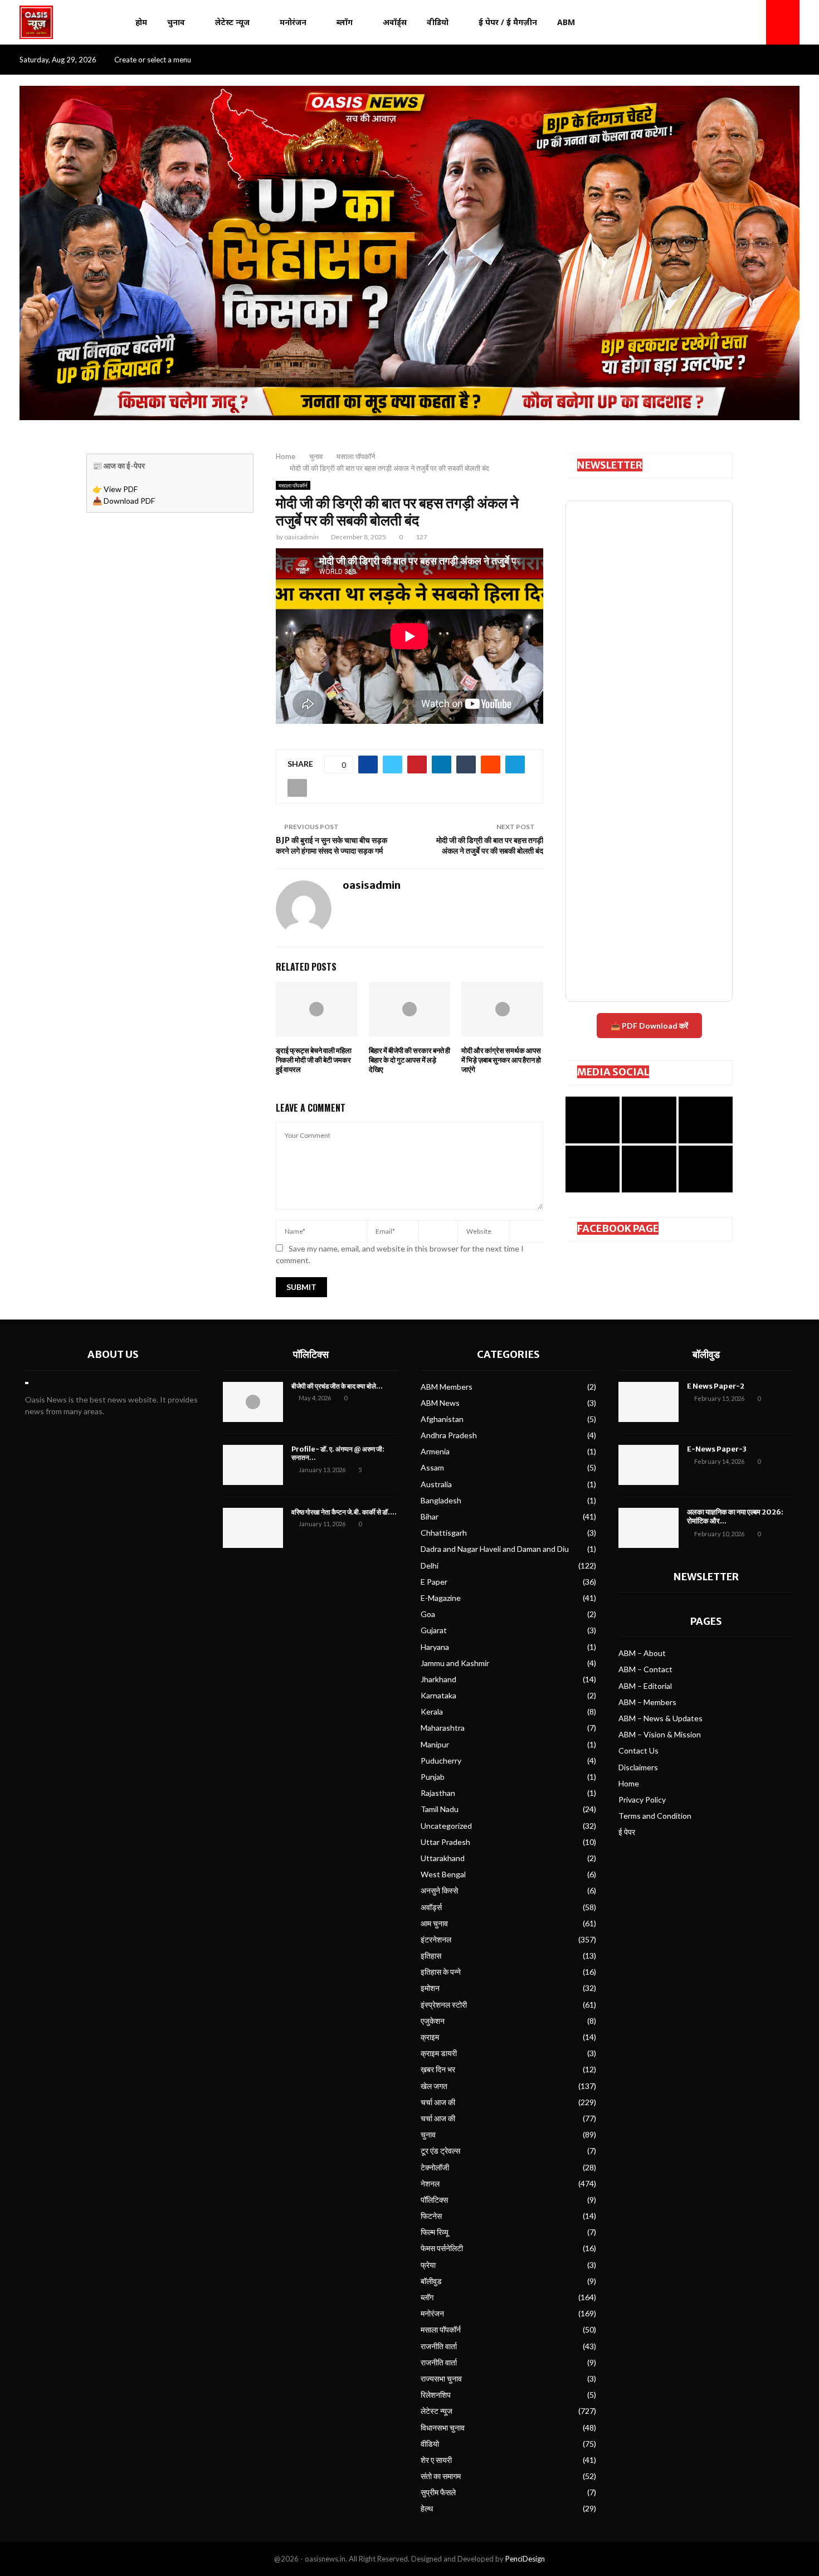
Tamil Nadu (440, 1809)
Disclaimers (638, 1767)
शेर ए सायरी (436, 2460)
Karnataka (438, 1695)
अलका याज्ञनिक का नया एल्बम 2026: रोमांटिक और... (735, 1517)
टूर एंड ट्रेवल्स (440, 2151)
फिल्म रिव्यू (435, 2232)
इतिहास (431, 1956)
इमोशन (430, 1988)
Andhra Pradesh (449, 1435)
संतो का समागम (441, 2476)
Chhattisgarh (444, 1533)
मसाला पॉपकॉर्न (293, 485)
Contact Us (638, 1750)
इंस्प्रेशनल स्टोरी (444, 2005)
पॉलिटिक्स (311, 1354)
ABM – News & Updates (660, 1718)
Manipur (435, 1744)
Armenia (435, 1451)
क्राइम (430, 2037)
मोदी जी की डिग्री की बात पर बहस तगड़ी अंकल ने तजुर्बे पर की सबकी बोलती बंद (490, 846)
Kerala (432, 1711)
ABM (566, 22)
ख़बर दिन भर (438, 2069)
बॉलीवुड (431, 2281)
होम (141, 22)
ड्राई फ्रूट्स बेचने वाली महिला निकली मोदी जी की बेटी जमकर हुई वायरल (314, 1060)
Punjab (433, 1777)
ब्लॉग (345, 22)
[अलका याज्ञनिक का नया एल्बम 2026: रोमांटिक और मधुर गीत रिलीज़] (649, 1528)
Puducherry (441, 1761)
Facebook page (618, 1228)
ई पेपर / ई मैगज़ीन (508, 22)
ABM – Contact (645, 1669)
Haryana (435, 1647)
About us (113, 1354)
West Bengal (443, 1874)
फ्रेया (428, 2265)
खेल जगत (434, 2086)
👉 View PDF (115, 489)
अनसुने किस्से (439, 1890)
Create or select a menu (153, 60)
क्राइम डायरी (439, 2053)
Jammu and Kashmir (455, 1663)
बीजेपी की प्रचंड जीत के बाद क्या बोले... (337, 1386)
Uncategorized (446, 1826)
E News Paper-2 (716, 1386)
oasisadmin (301, 537)
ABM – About (642, 1653)
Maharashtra (443, 1728)
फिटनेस (431, 2216)
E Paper (434, 1582)
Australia (436, 1484)
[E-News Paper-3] (649, 1465)
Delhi (430, 1565)
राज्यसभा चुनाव (441, 2378)
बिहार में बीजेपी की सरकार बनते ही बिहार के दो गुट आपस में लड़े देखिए (409, 1060)
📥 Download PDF (124, 501)
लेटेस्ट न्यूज (232, 22)
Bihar (430, 1516)
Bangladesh (441, 1500)
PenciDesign (525, 2559)
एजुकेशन (433, 2021)
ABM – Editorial (645, 1686)
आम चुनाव (434, 1923)
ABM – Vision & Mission (660, 1734)
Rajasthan (438, 1793)
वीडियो (438, 22)
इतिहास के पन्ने (441, 1972)
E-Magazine (441, 1598)
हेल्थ (427, 2508)
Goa (428, 1614)
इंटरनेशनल (436, 1939)
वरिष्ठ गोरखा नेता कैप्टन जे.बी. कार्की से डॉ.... (344, 1512)
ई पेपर (627, 1832)
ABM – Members (647, 1702)
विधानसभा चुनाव (443, 2428)
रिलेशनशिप (436, 2395)
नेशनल (430, 2183)
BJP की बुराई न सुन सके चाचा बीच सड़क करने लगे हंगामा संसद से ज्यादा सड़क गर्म (331, 846)
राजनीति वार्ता (439, 2346)
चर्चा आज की (438, 2102)
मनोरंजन (293, 22)
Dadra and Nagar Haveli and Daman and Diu (495, 1549)
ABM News (440, 1403)
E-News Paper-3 (717, 1449)
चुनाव (176, 22)
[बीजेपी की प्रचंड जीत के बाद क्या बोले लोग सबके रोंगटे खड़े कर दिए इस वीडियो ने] (253, 1402)
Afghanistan (442, 1419)
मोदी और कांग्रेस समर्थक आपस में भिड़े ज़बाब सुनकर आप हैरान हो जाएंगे (501, 1060)
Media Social (613, 1072)
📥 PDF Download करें (649, 1026)
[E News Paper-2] (649, 1402)
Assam (432, 1467)
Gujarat (434, 1630)
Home (629, 1783)
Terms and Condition (655, 1816)
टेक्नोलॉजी (435, 2167)
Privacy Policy (642, 1800)
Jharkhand (438, 1679)
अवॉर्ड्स (395, 22)
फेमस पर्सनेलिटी (442, 2248)
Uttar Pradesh (445, 1842)
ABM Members (447, 1387)
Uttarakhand (443, 1858)
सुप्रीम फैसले (438, 2492)
